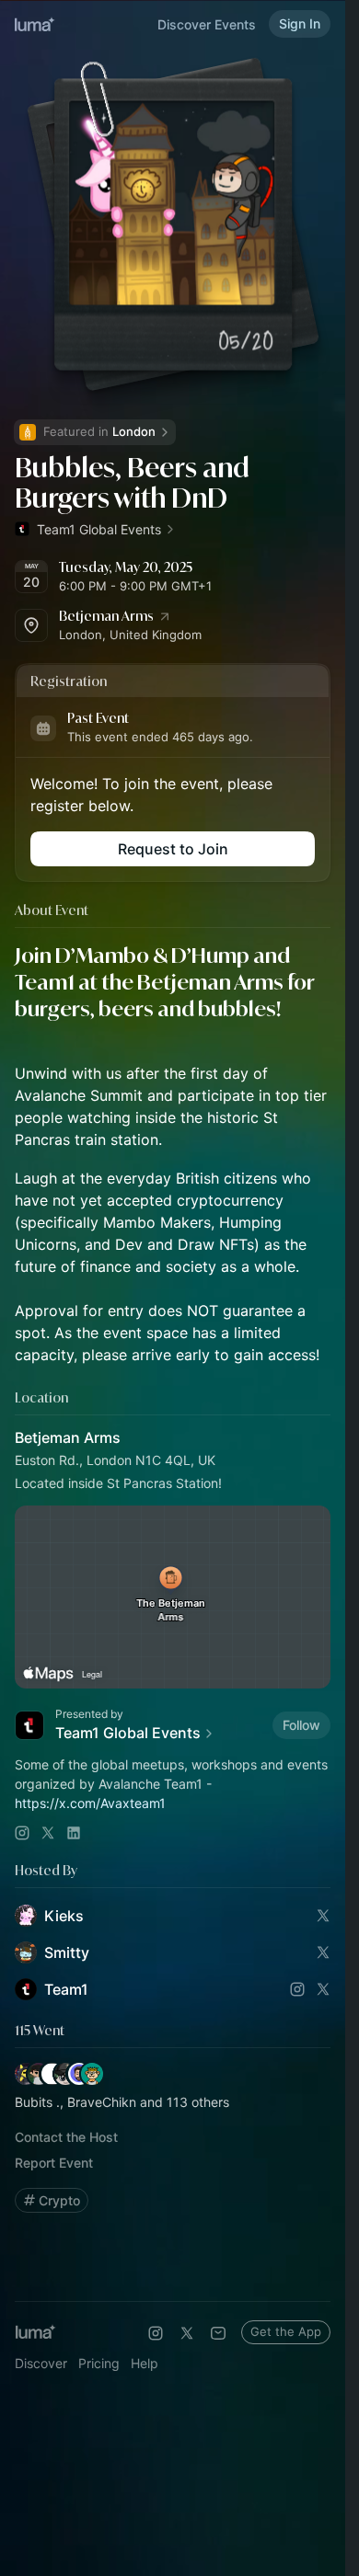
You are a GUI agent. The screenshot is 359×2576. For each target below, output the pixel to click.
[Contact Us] (218, 2333)
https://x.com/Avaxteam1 (90, 1803)
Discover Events (207, 24)
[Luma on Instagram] (156, 2333)
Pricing (99, 2363)
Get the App (286, 2331)
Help (145, 2363)
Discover (41, 2363)
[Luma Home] (35, 24)
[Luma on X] (187, 2333)
